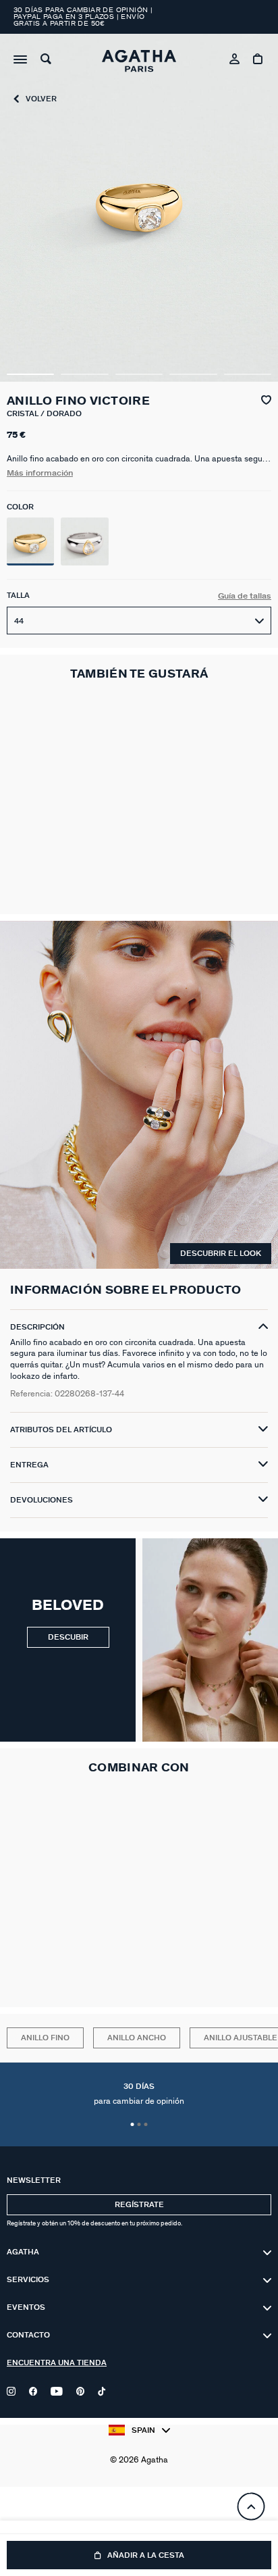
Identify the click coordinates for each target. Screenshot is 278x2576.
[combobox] (139, 621)
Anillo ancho (137, 2038)
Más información (40, 473)
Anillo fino (45, 2038)
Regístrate (139, 2205)
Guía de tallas (245, 596)
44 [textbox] (19, 621)
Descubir (68, 1637)
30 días (139, 2094)
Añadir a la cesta (146, 2555)
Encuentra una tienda (57, 2363)
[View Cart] (259, 61)
